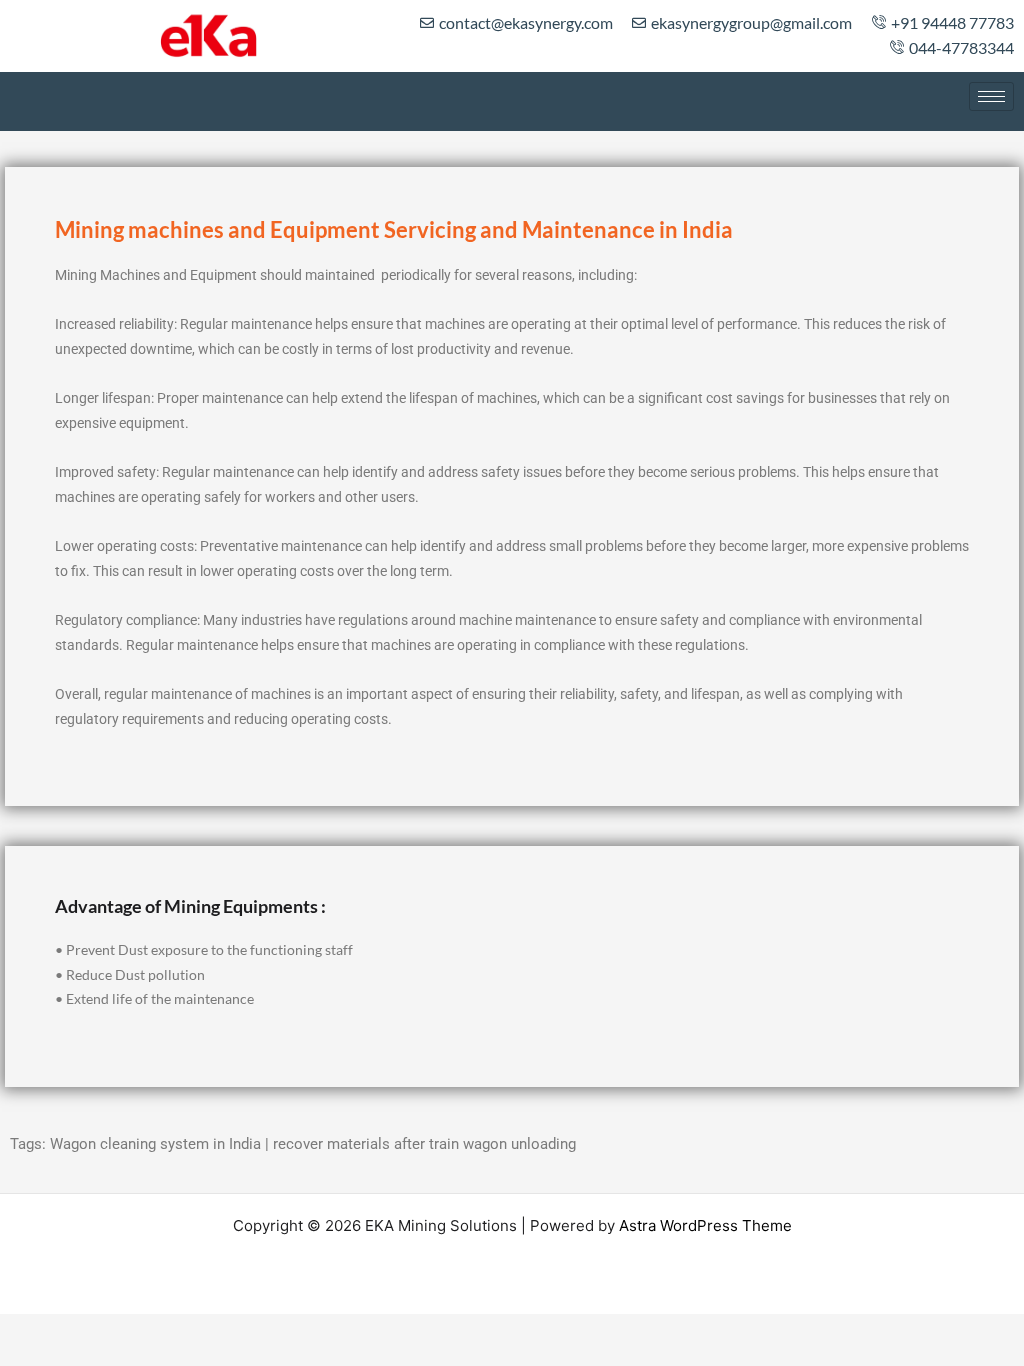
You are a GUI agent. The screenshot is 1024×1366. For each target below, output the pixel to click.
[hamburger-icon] (991, 96)
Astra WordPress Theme (705, 1225)
